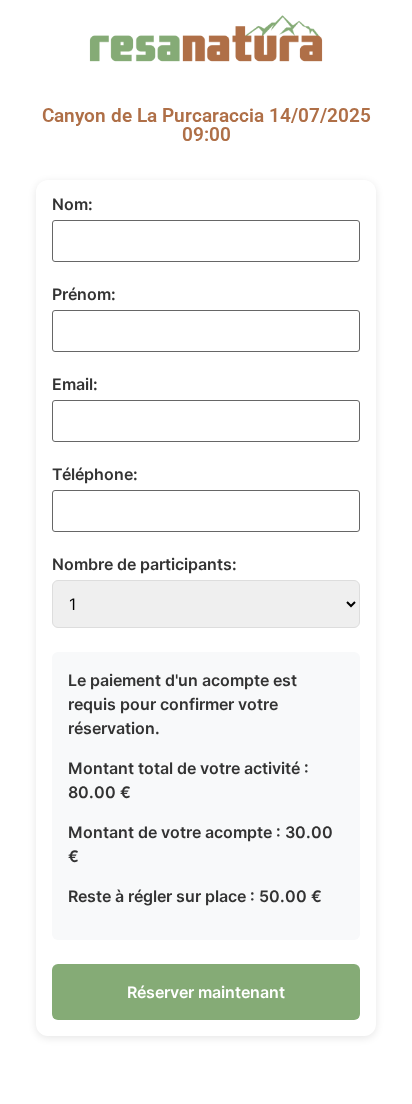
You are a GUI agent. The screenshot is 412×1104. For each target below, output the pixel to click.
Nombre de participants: (144, 564)
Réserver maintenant (206, 992)
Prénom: (84, 294)
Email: (75, 384)
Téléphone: (95, 474)
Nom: (72, 204)
